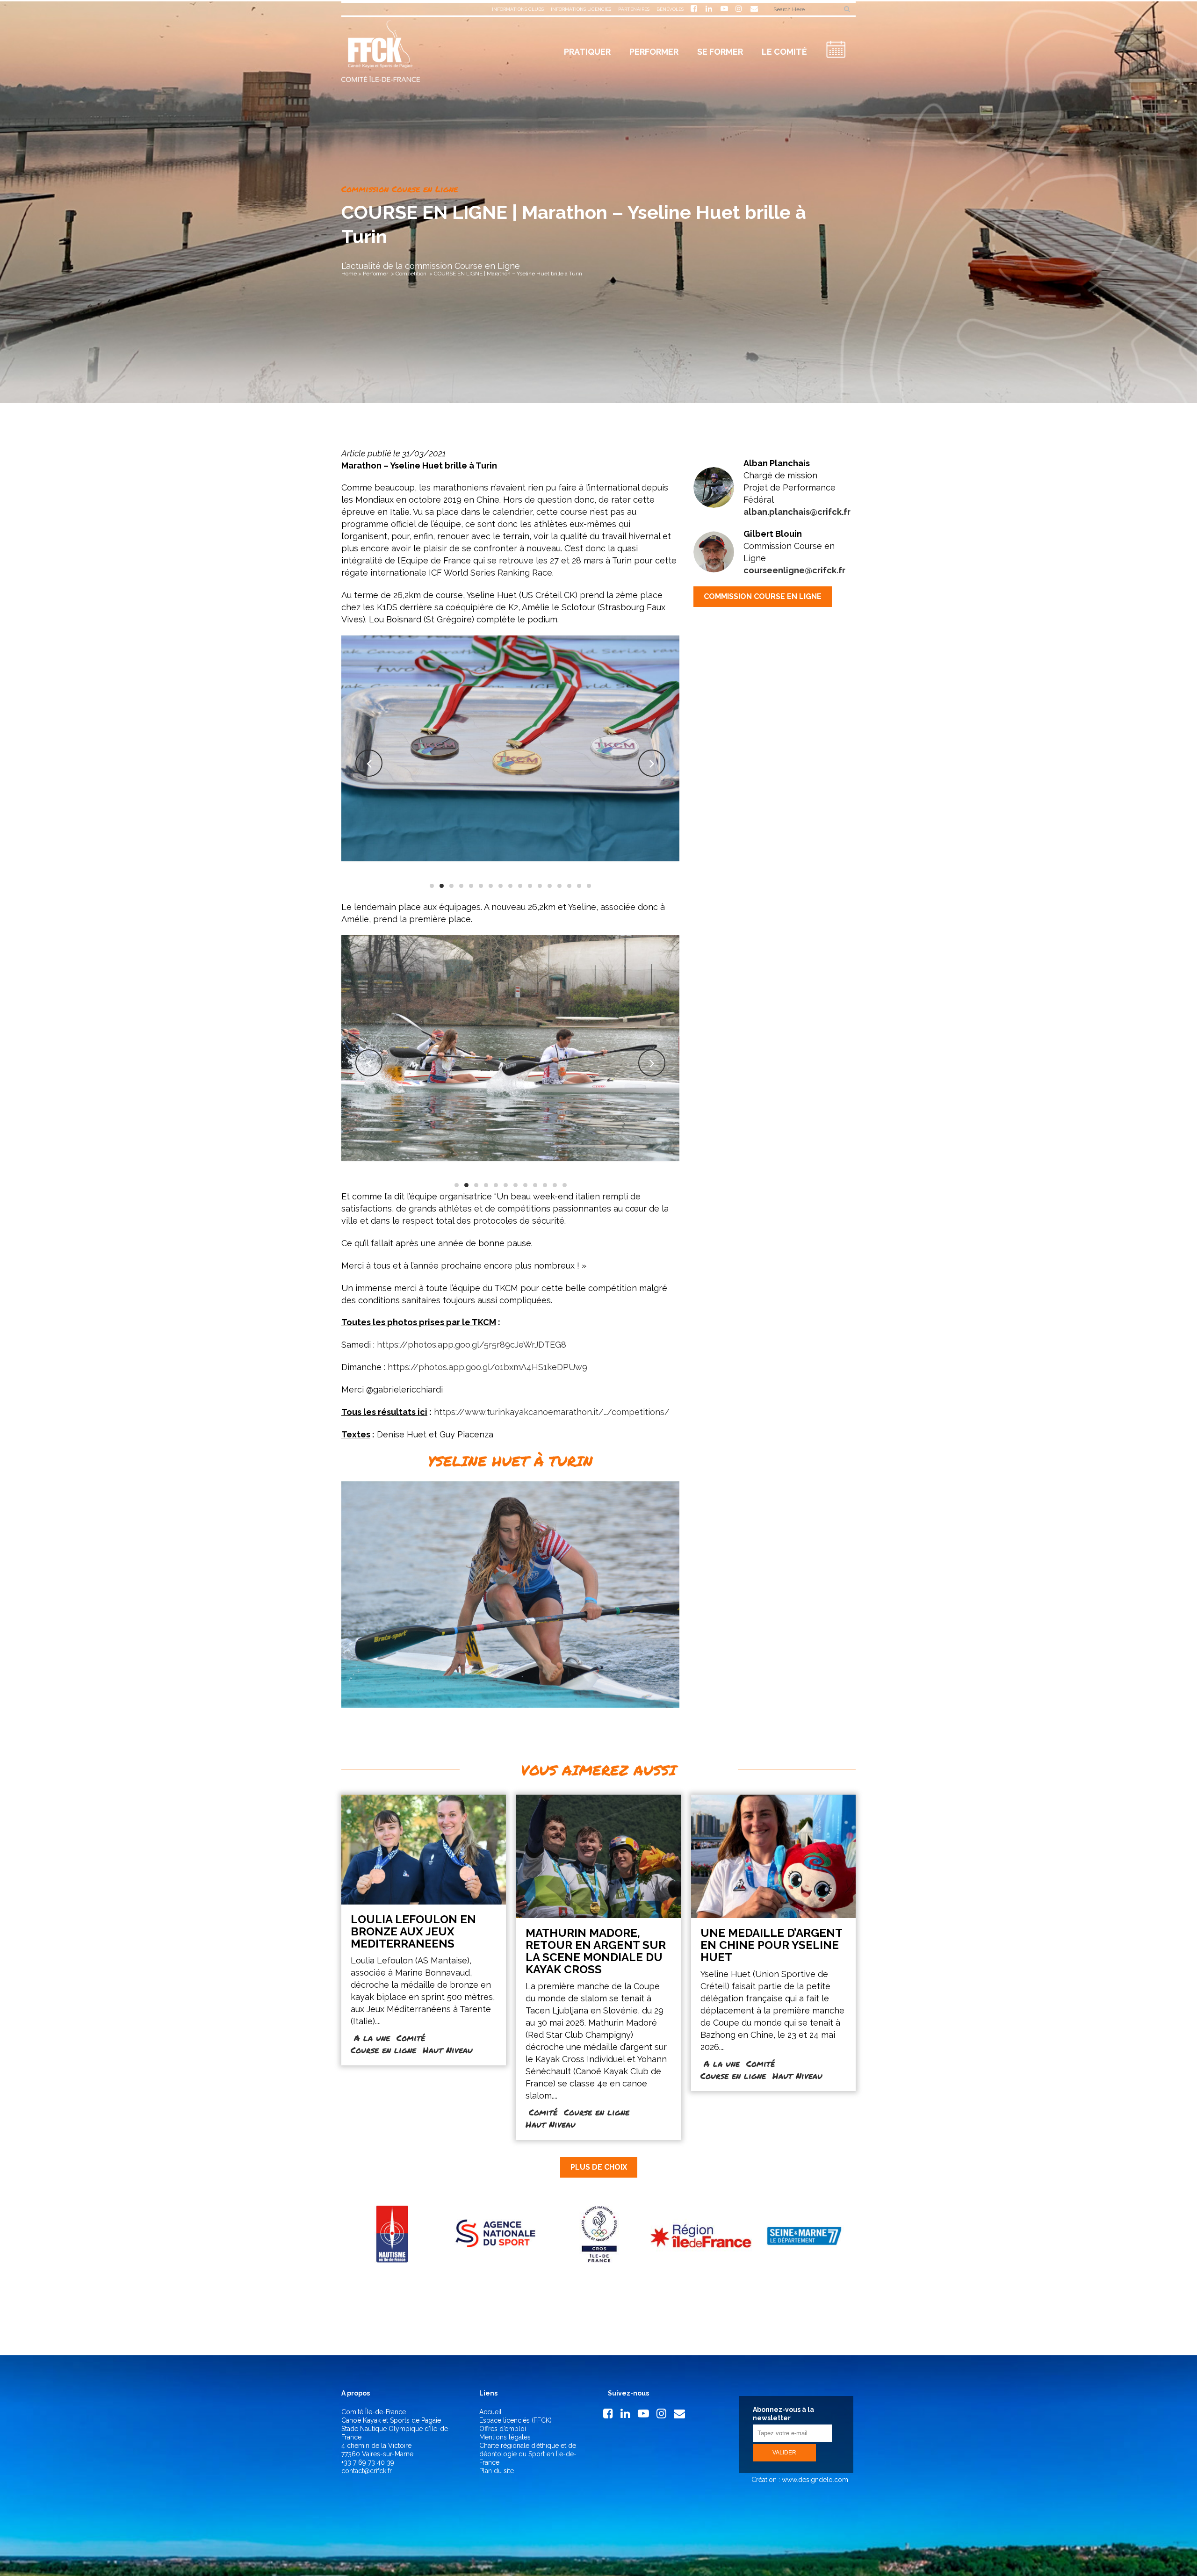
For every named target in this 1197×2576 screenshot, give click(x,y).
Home (349, 274)
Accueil (490, 2412)
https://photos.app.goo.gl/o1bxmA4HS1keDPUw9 (487, 1367)
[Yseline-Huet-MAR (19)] (511, 1048)
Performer (375, 274)
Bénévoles (670, 9)
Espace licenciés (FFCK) (516, 2420)
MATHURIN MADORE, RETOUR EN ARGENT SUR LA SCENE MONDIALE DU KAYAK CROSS (596, 1951)
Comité (411, 2038)
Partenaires (634, 9)
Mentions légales (505, 2437)
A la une (372, 2038)
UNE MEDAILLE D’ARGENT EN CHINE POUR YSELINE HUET (771, 1945)
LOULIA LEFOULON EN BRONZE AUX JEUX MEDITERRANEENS (413, 1931)
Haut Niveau (448, 2050)
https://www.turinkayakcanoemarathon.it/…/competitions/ (552, 1412)
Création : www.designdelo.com (799, 2480)
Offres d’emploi (503, 2429)
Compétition (411, 274)
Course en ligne (383, 2050)
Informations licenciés (581, 9)
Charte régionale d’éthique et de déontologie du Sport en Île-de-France (528, 2454)
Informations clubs (518, 9)
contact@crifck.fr (367, 2471)
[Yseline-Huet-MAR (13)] (510, 748)
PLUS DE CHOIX (599, 2167)
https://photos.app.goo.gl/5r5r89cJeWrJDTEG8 (472, 1345)
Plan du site (497, 2471)
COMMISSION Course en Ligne (763, 596)
